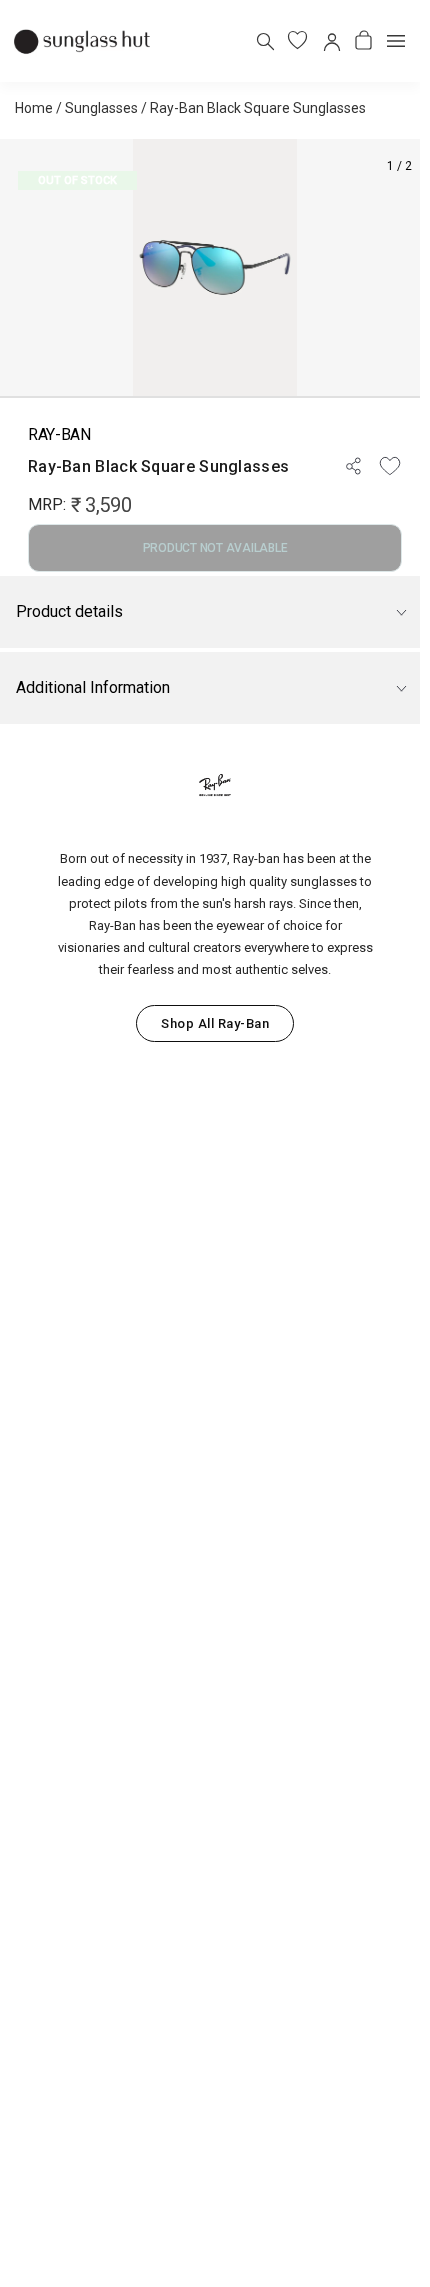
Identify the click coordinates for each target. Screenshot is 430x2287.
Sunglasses (101, 108)
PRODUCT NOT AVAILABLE (215, 548)
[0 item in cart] (363, 40)
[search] (264, 40)
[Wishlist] (390, 466)
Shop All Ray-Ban (215, 1023)
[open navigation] (396, 41)
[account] (330, 40)
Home (34, 108)
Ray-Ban (59, 434)
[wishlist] (297, 40)
